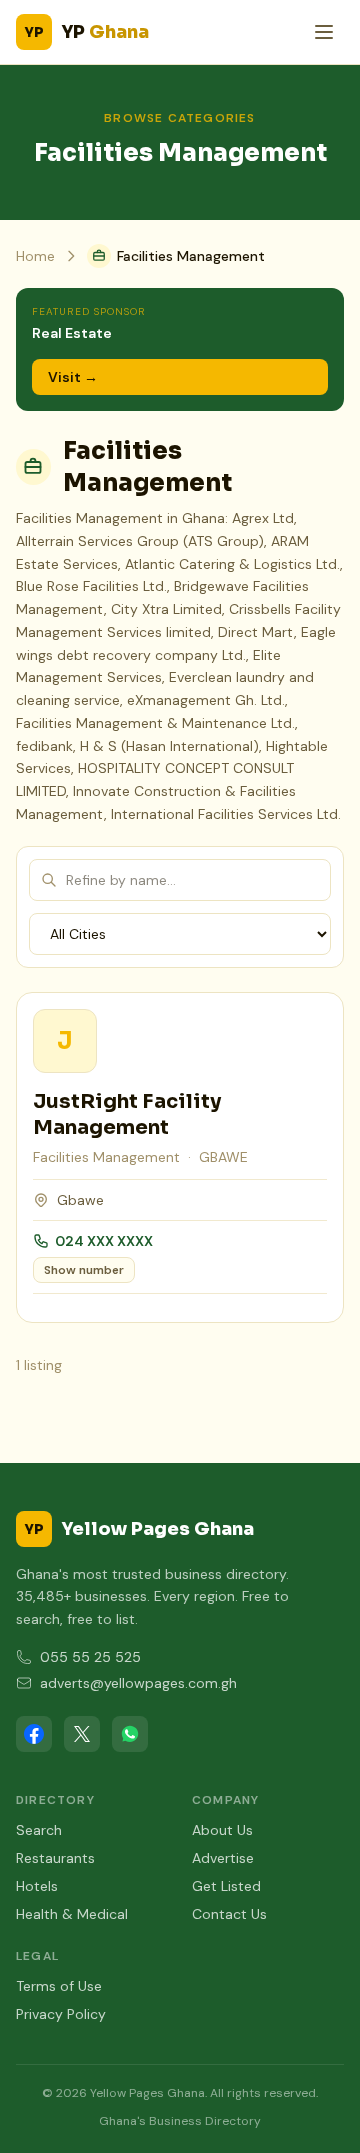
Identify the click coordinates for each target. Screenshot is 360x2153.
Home (35, 256)
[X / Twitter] (82, 1734)
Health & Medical (72, 1914)
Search (39, 1830)
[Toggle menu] (324, 32)
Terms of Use (59, 1986)
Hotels (37, 1886)
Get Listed (226, 1886)
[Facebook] (34, 1734)
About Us (222, 1830)
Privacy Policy (61, 2014)
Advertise (223, 1858)
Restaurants (55, 1858)
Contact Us (229, 1914)
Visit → (73, 377)
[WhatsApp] (130, 1734)
